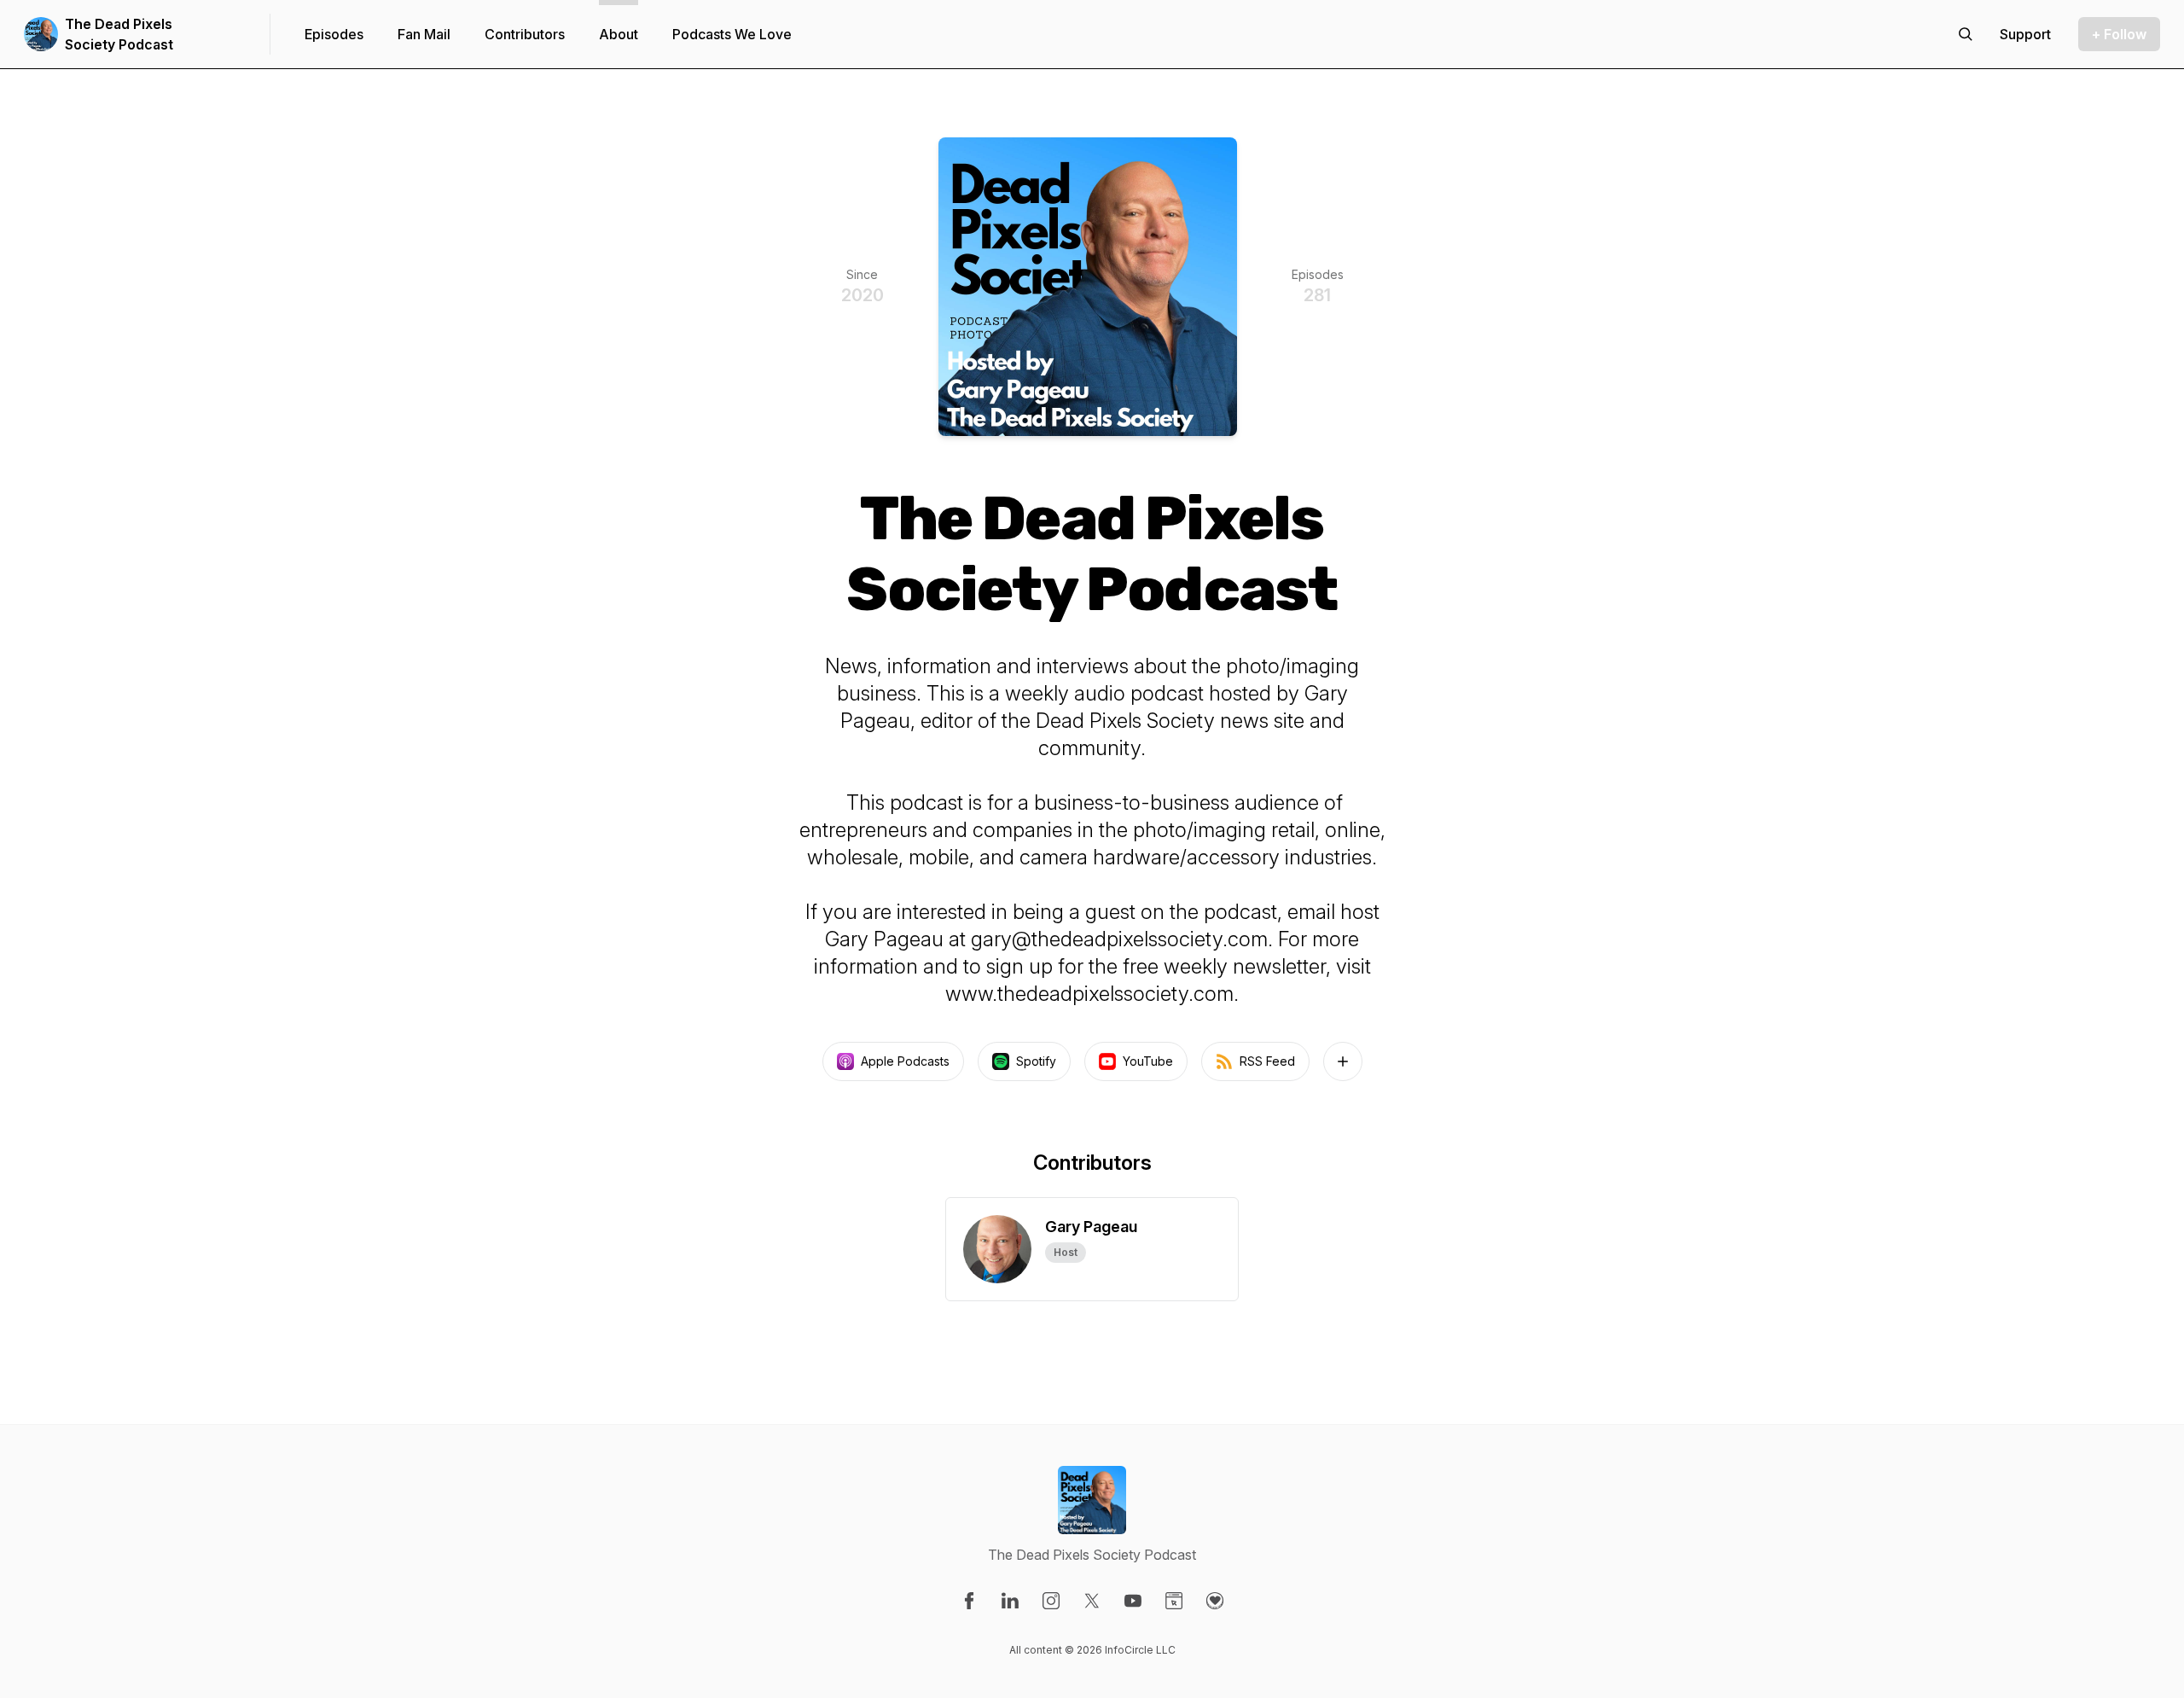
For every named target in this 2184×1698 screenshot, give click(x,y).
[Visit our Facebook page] (969, 1601)
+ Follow (2119, 34)
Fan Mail (424, 34)
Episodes (334, 34)
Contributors (525, 34)
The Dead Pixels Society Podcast (119, 34)
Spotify (1036, 1061)
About (619, 34)
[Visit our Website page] (1174, 1601)
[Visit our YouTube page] (1133, 1601)
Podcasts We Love (732, 34)
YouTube (1148, 1061)
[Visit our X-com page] (1092, 1601)
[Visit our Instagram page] (1051, 1601)
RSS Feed (1267, 1061)
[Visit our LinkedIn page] (1010, 1601)
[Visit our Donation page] (1215, 1601)
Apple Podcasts (905, 1061)
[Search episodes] (1966, 34)
